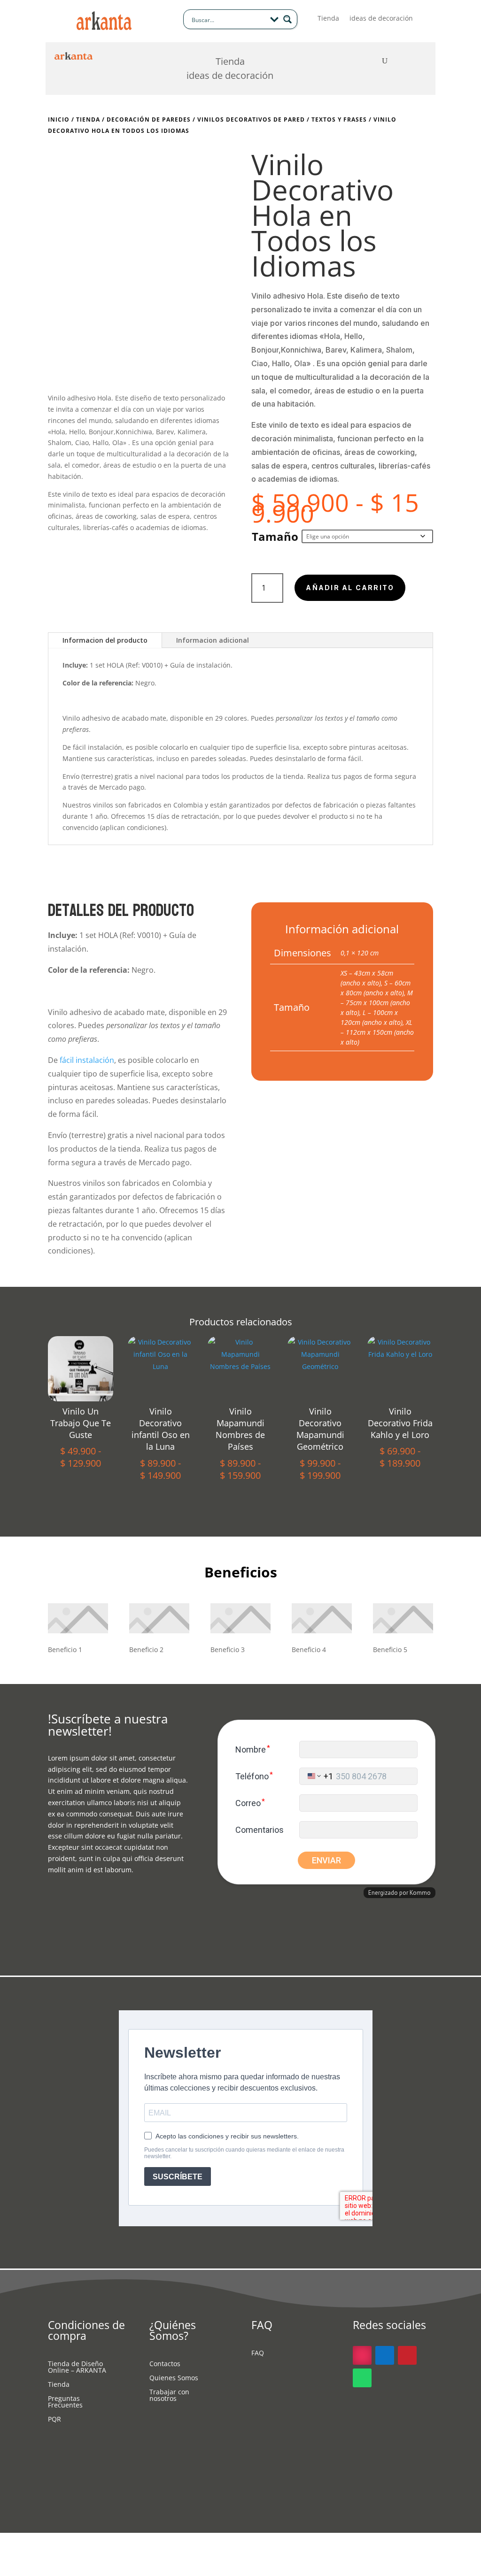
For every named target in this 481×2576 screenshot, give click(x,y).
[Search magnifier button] (287, 19)
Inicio (59, 119)
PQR (54, 2420)
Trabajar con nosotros (169, 2396)
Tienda (328, 19)
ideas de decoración (381, 19)
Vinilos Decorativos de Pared (251, 119)
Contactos (165, 2364)
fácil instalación (97, 747)
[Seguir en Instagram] (362, 2355)
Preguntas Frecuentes (65, 2402)
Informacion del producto (105, 640)
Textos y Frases (339, 119)
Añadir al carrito (350, 588)
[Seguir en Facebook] (385, 2355)
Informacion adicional (213, 640)
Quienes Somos (174, 2378)
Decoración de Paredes (149, 119)
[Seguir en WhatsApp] (362, 2378)
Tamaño (275, 536)
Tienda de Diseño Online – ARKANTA (77, 2368)
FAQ (258, 2353)
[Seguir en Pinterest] (407, 2355)
